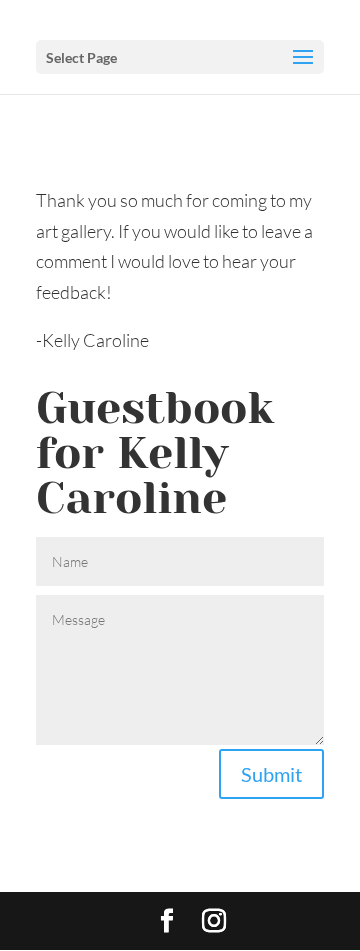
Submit (271, 774)
